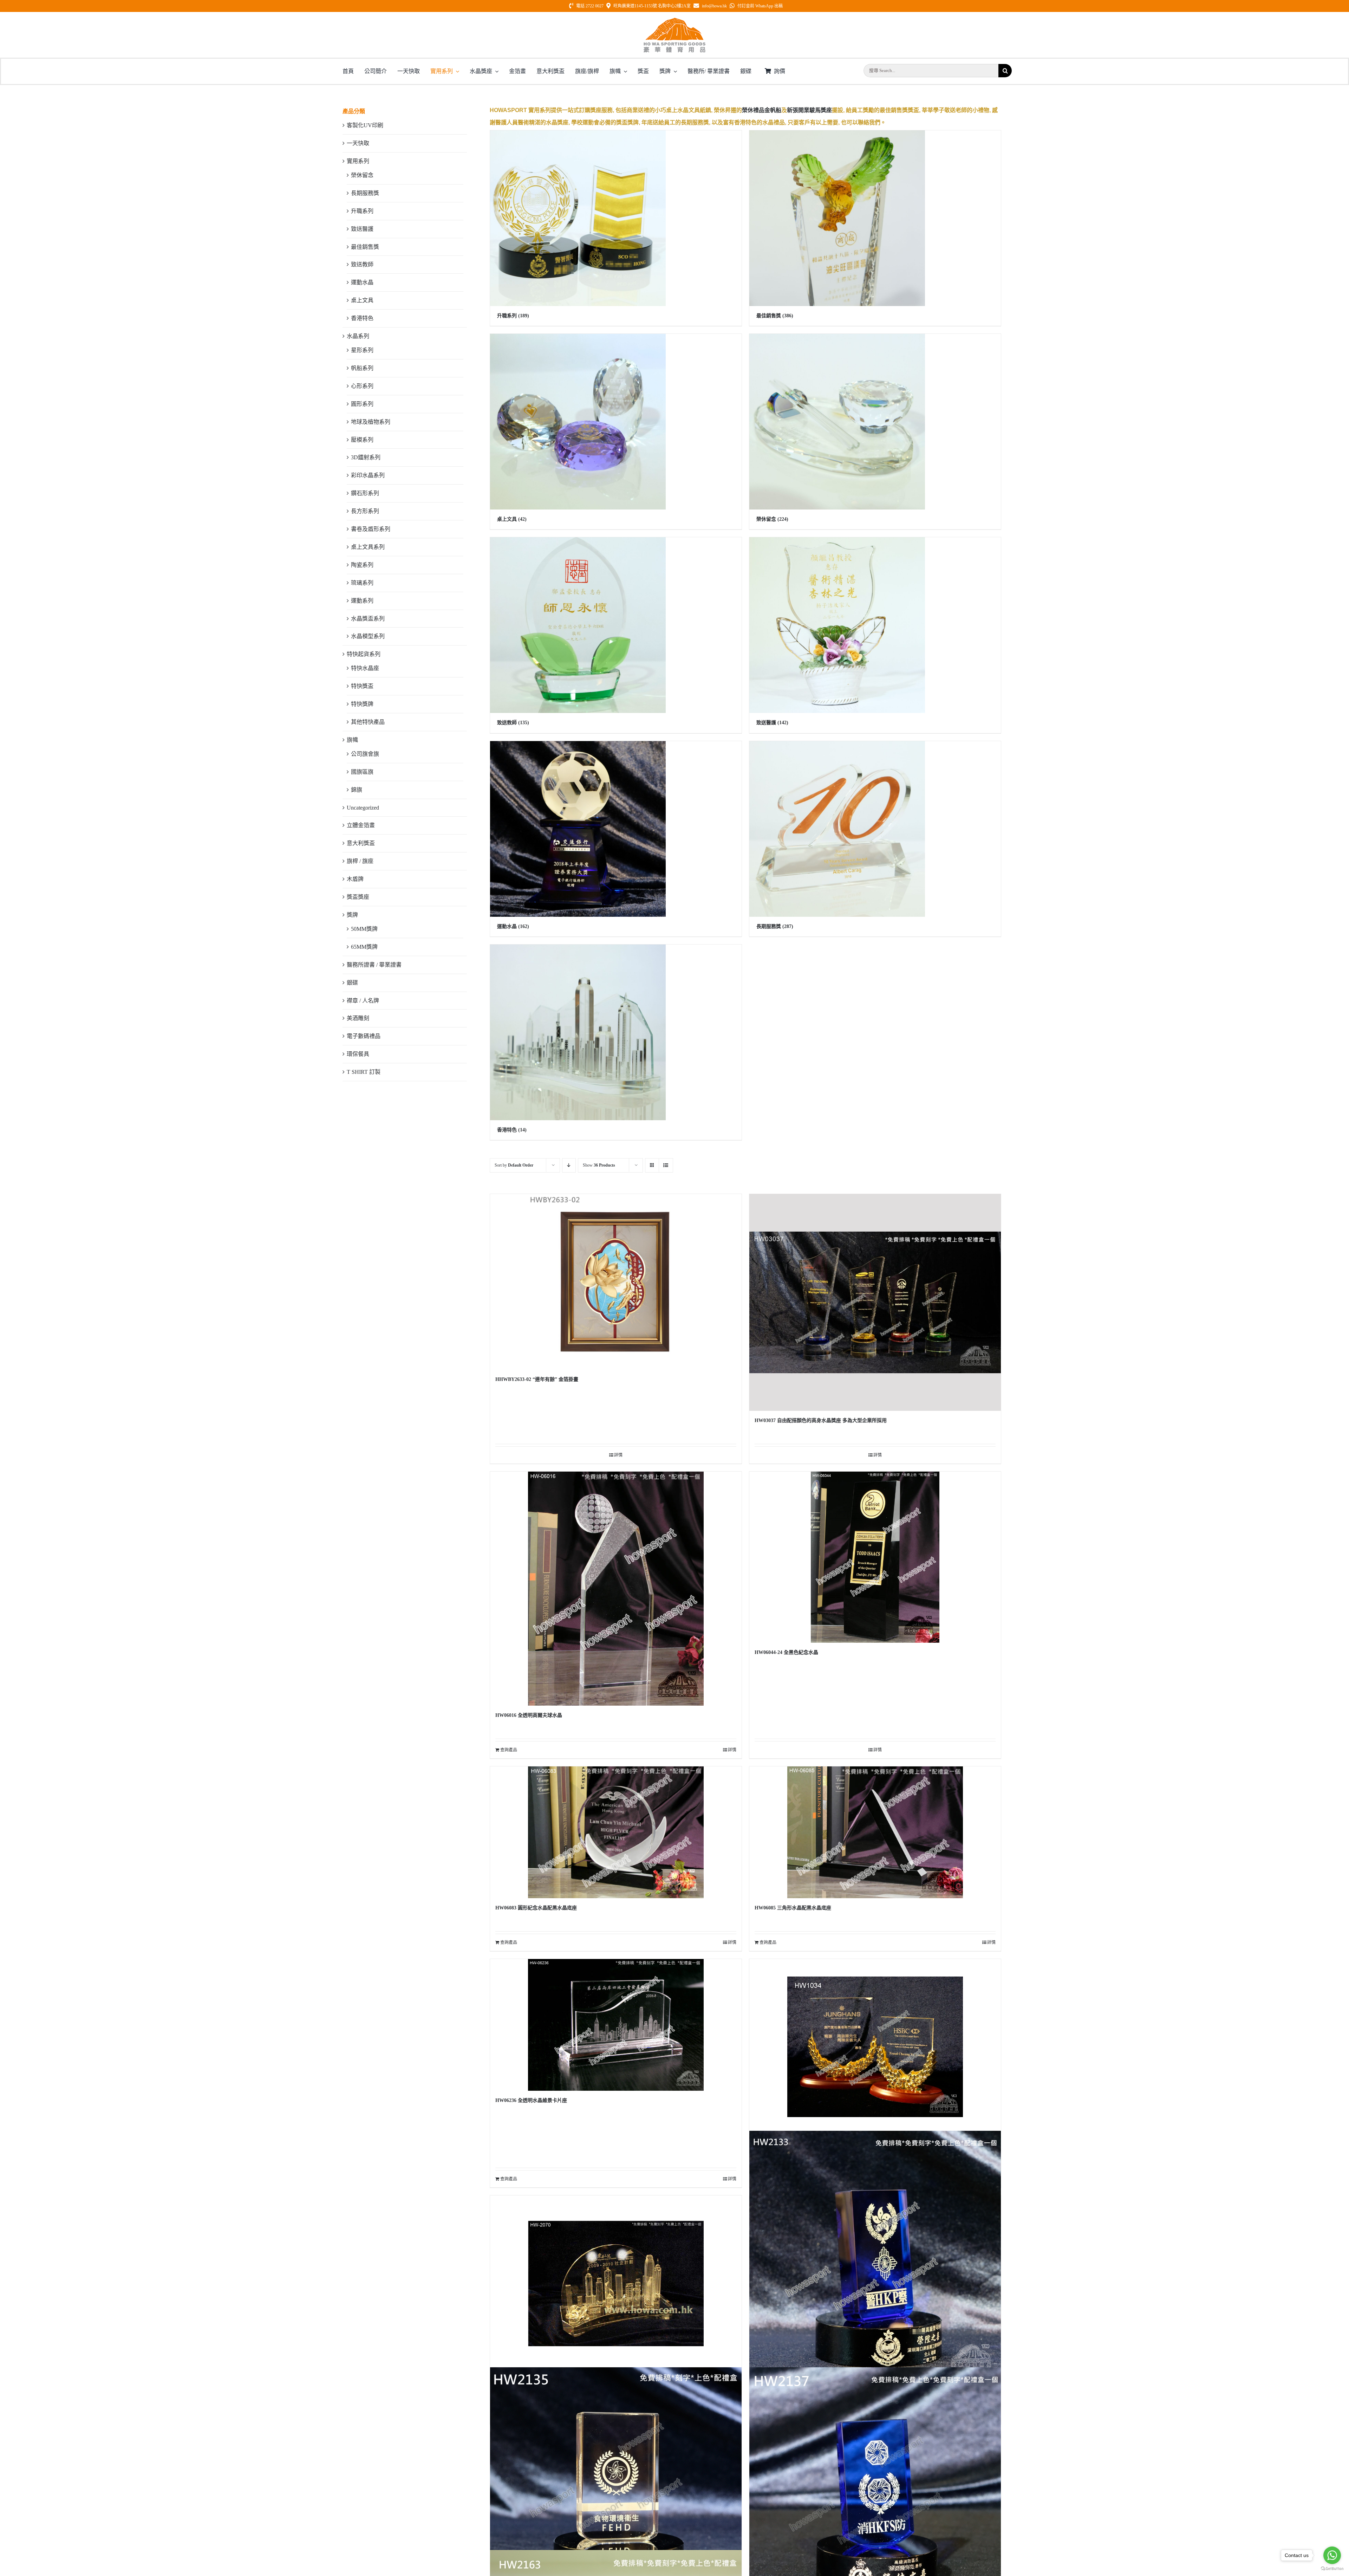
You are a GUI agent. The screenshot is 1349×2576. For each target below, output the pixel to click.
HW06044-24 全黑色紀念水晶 (786, 1652)
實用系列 (358, 161)
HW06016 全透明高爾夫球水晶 (529, 1715)
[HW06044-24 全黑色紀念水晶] (875, 1557)
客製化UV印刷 (365, 125)
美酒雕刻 (358, 1018)
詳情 (618, 1455)
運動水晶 (362, 282)
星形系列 (362, 350)
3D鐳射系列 (366, 457)
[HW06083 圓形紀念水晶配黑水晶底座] (616, 1832)
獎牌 (352, 915)
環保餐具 (358, 1054)
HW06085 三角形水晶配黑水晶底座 (793, 1908)
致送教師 (362, 264)
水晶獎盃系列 (368, 619)
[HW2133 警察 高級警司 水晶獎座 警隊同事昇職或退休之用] (875, 2256)
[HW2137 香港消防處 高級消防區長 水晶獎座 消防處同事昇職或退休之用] (875, 2493)
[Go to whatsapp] (1332, 2555)
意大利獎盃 (361, 843)
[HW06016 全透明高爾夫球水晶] (616, 1589)
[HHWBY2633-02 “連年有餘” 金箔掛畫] (616, 1282)
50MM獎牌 (364, 929)
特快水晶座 (365, 668)
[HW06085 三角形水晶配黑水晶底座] (875, 1832)
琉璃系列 (362, 583)
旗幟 (352, 740)
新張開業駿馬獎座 (809, 110)
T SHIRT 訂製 (364, 1072)
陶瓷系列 (362, 565)
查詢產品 (509, 1750)
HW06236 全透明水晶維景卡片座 (531, 2100)
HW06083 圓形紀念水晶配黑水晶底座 (536, 1908)
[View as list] (666, 1165)
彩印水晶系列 (368, 475)
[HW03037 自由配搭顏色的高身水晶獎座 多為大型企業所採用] (875, 1302)
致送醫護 (362, 229)
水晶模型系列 (368, 636)
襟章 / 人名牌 (363, 1001)
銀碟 (352, 983)
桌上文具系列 (368, 547)
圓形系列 (362, 404)
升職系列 (362, 211)
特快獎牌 (362, 704)
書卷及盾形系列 (371, 529)
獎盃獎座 (358, 897)
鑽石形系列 (365, 493)
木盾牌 (355, 879)
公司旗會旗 (365, 754)
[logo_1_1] (674, 20)
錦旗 (357, 790)
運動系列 (362, 601)
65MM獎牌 (364, 947)
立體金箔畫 (361, 825)
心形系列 (362, 386)
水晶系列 (358, 336)
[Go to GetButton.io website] (1332, 2569)
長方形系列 (365, 511)
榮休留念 (362, 175)
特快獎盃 (362, 686)
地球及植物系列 (371, 422)
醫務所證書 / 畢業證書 (374, 965)
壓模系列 (362, 440)
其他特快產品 (368, 722)
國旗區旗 (362, 772)
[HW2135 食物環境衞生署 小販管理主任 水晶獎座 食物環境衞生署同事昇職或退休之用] (616, 2493)
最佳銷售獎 (365, 247)
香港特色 (362, 318)
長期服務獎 (365, 193)
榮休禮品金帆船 (762, 110)
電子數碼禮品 (364, 1036)
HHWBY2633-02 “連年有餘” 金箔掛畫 (537, 1379)
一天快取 (358, 143)
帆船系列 (362, 368)
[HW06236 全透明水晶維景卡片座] (616, 2025)
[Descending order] (569, 1165)
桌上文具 (362, 300)
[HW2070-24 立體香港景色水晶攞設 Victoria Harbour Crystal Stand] (616, 2283)
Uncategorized (363, 808)
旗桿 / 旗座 (360, 861)
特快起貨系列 (364, 654)
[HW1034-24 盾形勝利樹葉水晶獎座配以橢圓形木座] (875, 2047)
